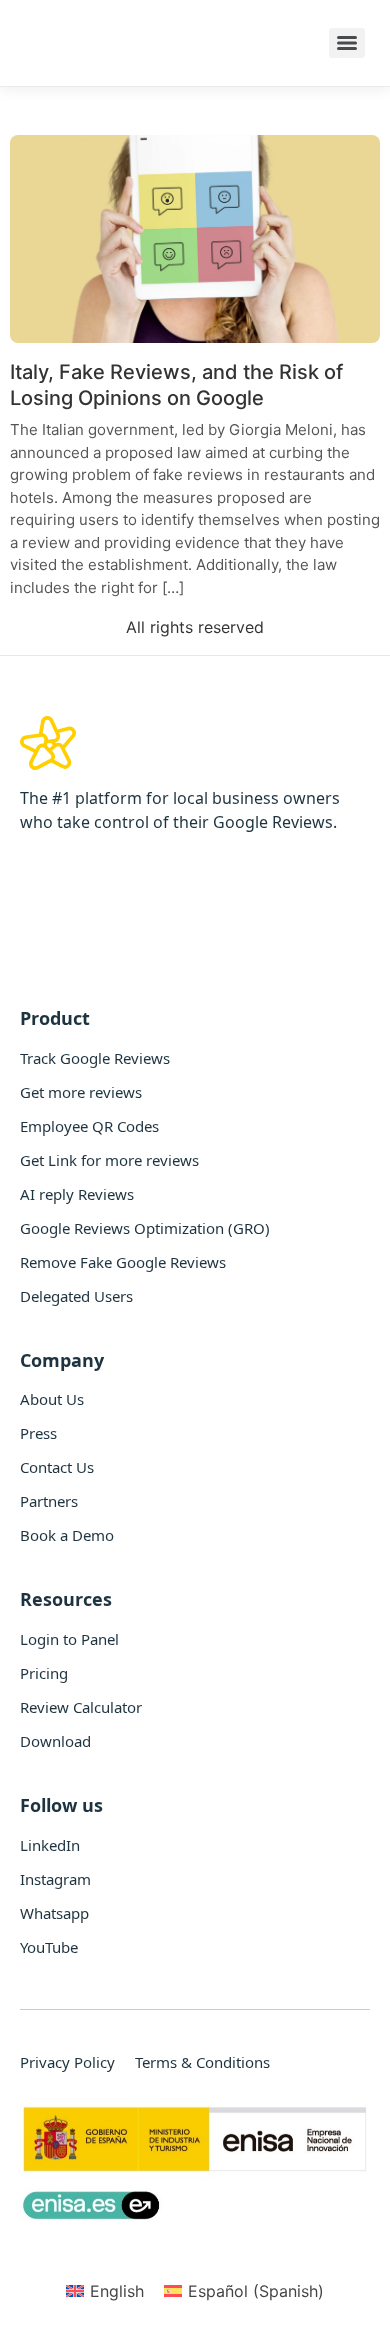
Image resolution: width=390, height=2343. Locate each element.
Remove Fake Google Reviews (123, 1262)
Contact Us (57, 1467)
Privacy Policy (67, 2062)
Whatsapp (54, 1913)
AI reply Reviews (77, 1194)
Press (38, 1433)
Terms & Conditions (202, 2062)
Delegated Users (76, 1296)
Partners (49, 1501)
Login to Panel (69, 1639)
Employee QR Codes (89, 1126)
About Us (52, 1399)
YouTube (49, 1947)
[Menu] (347, 43)
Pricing (44, 1673)
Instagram (55, 1879)
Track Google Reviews (95, 1058)
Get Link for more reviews (109, 1160)
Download (55, 1741)
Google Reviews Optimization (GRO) (145, 1228)
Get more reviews (81, 1092)
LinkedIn (50, 1845)
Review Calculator (81, 1707)
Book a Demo (67, 1535)
